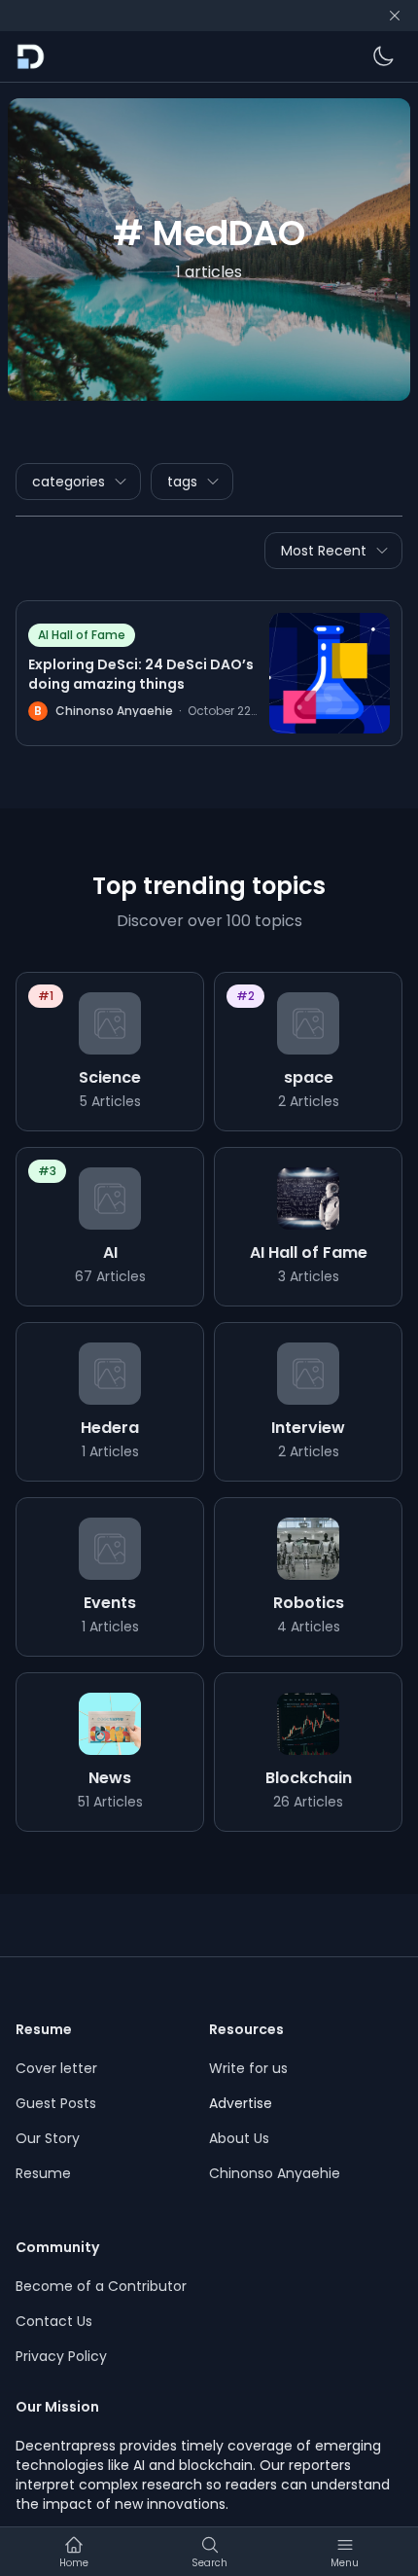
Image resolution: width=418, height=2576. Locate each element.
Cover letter (56, 2068)
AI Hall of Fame (82, 635)
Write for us (248, 2068)
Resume (43, 2173)
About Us (239, 2138)
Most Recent (324, 551)
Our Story (48, 2138)
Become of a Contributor (101, 2286)
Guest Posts (56, 2103)
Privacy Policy (61, 2356)
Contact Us (54, 2321)
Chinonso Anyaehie (275, 2173)
